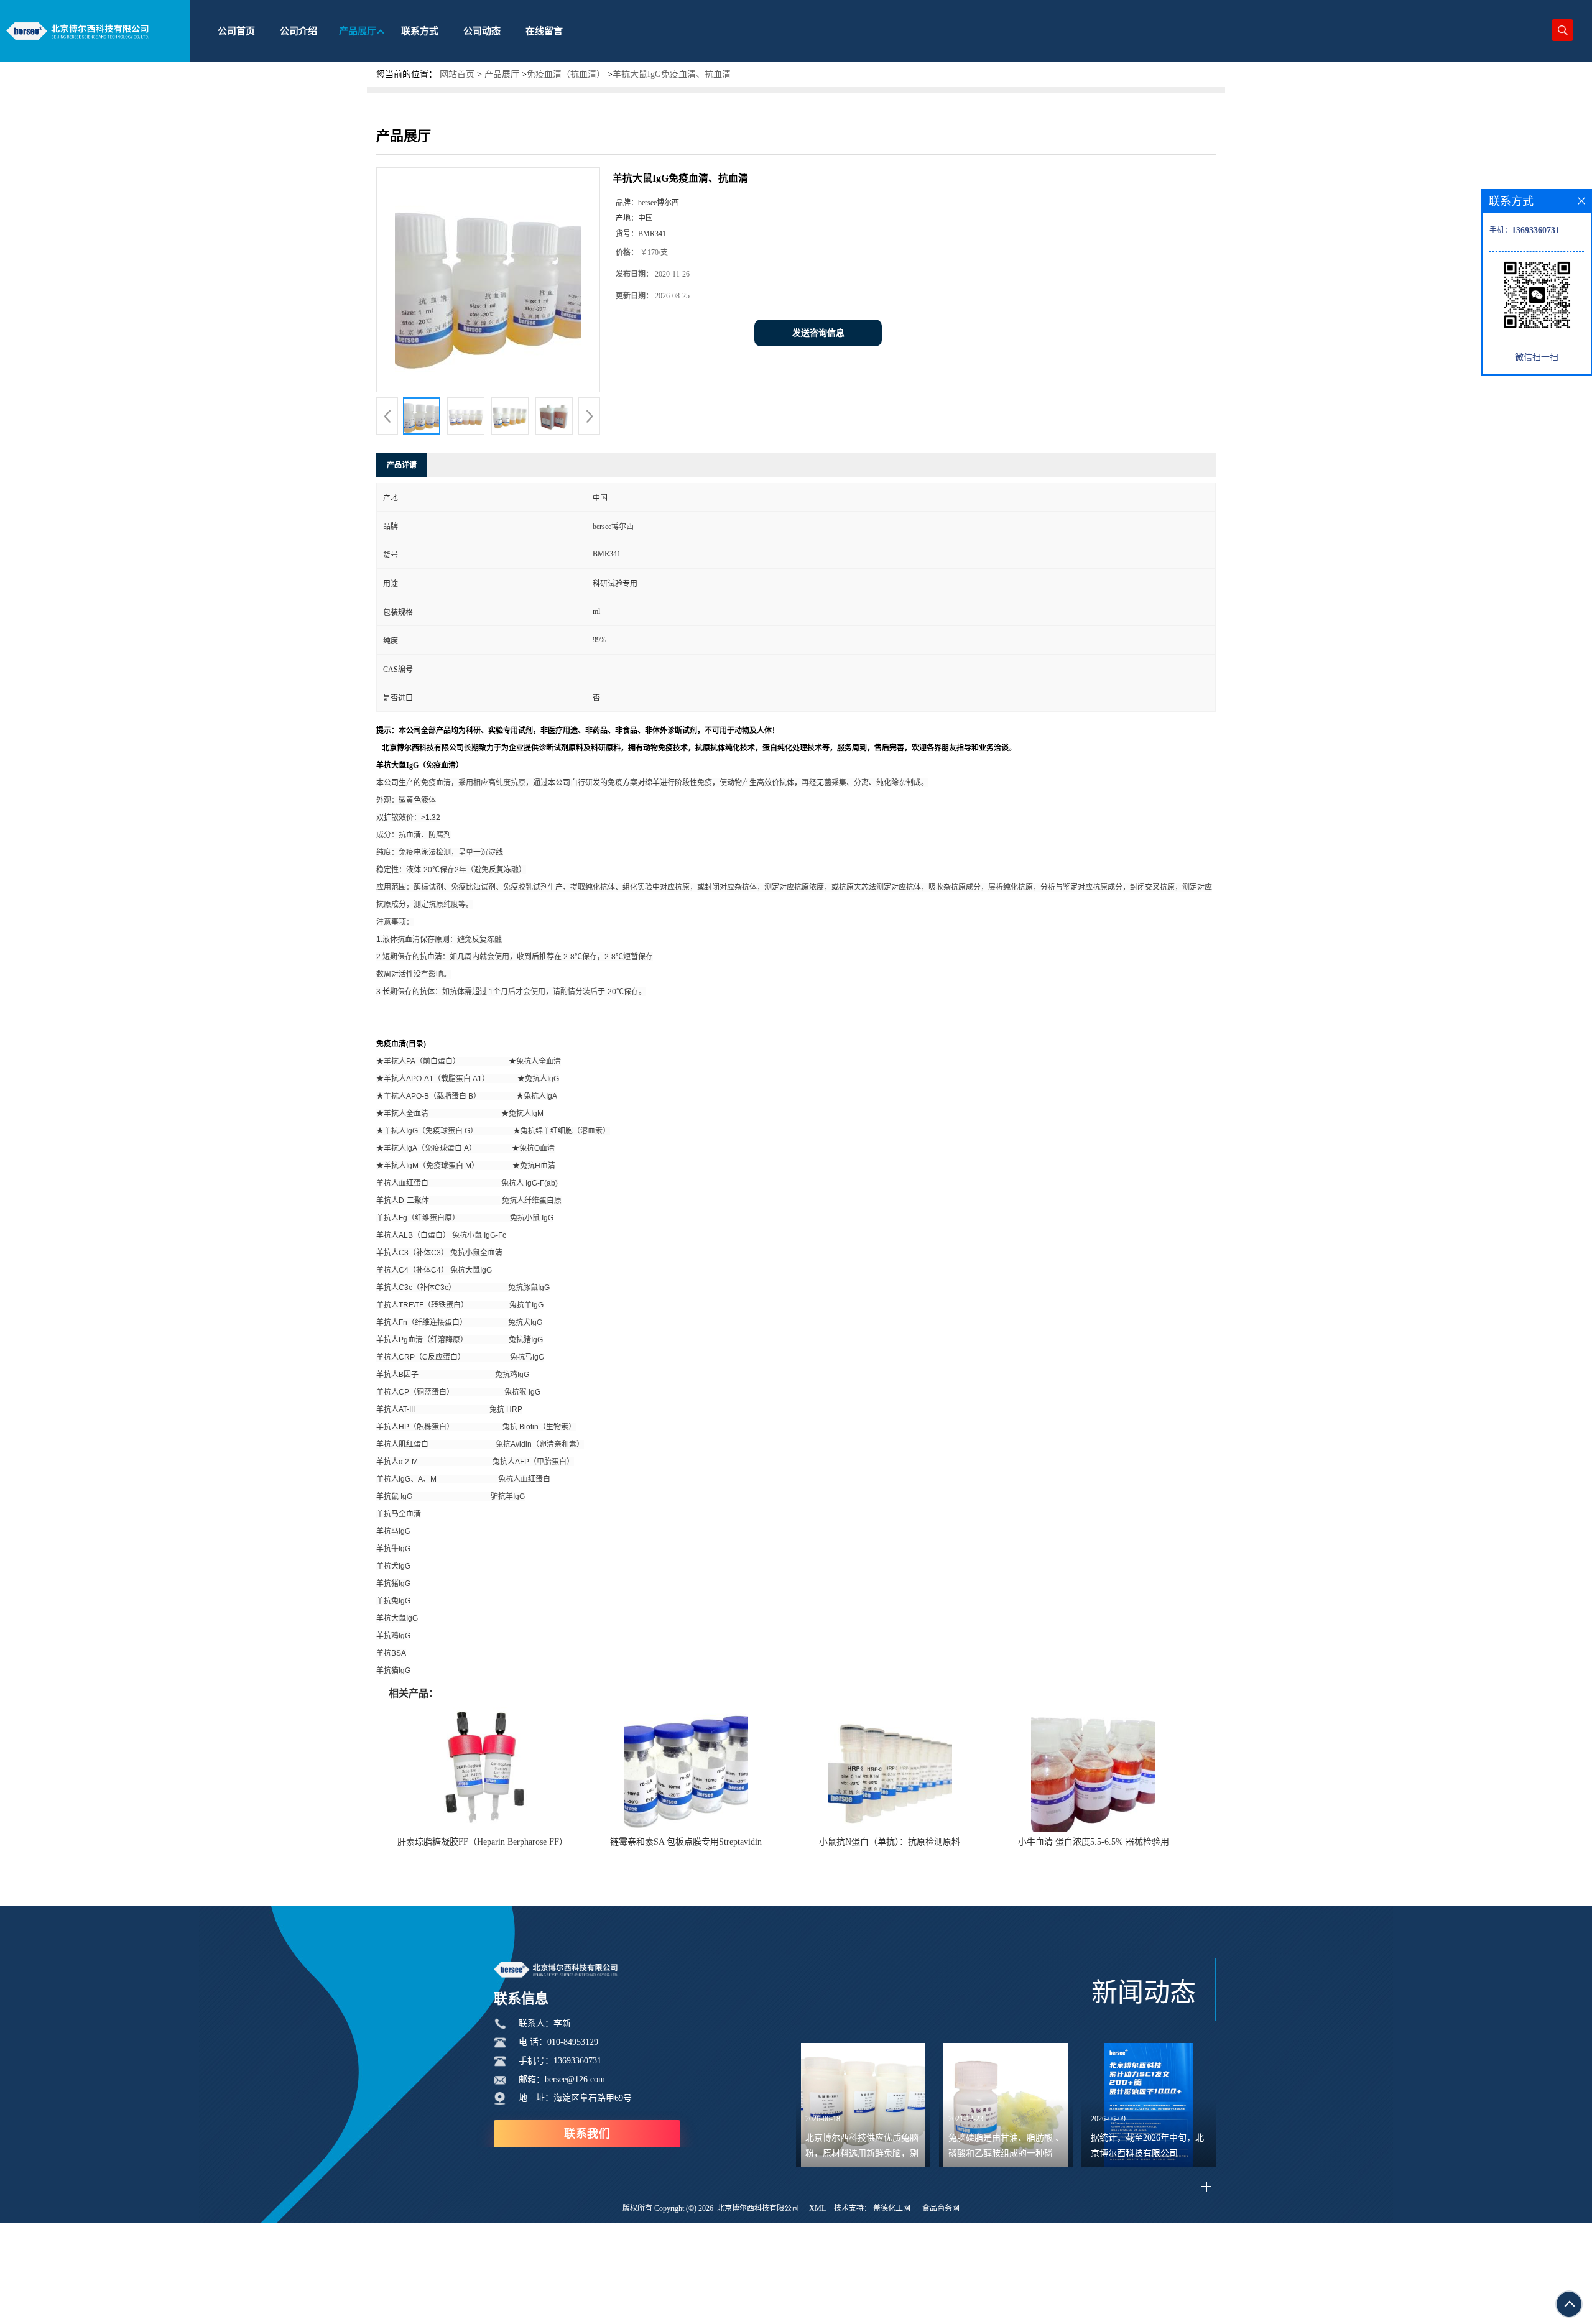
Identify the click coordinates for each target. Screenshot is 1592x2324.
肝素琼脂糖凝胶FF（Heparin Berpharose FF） (483, 1842)
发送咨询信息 (818, 333)
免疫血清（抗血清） (566, 74)
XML (817, 2208)
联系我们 (587, 2134)
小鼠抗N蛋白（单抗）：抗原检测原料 (890, 1842)
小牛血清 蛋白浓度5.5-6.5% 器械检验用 (1094, 1842)
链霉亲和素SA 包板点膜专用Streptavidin (686, 1842)
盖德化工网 (892, 2208)
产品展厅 (502, 74)
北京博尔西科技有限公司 (758, 2208)
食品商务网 (941, 2208)
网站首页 (457, 74)
